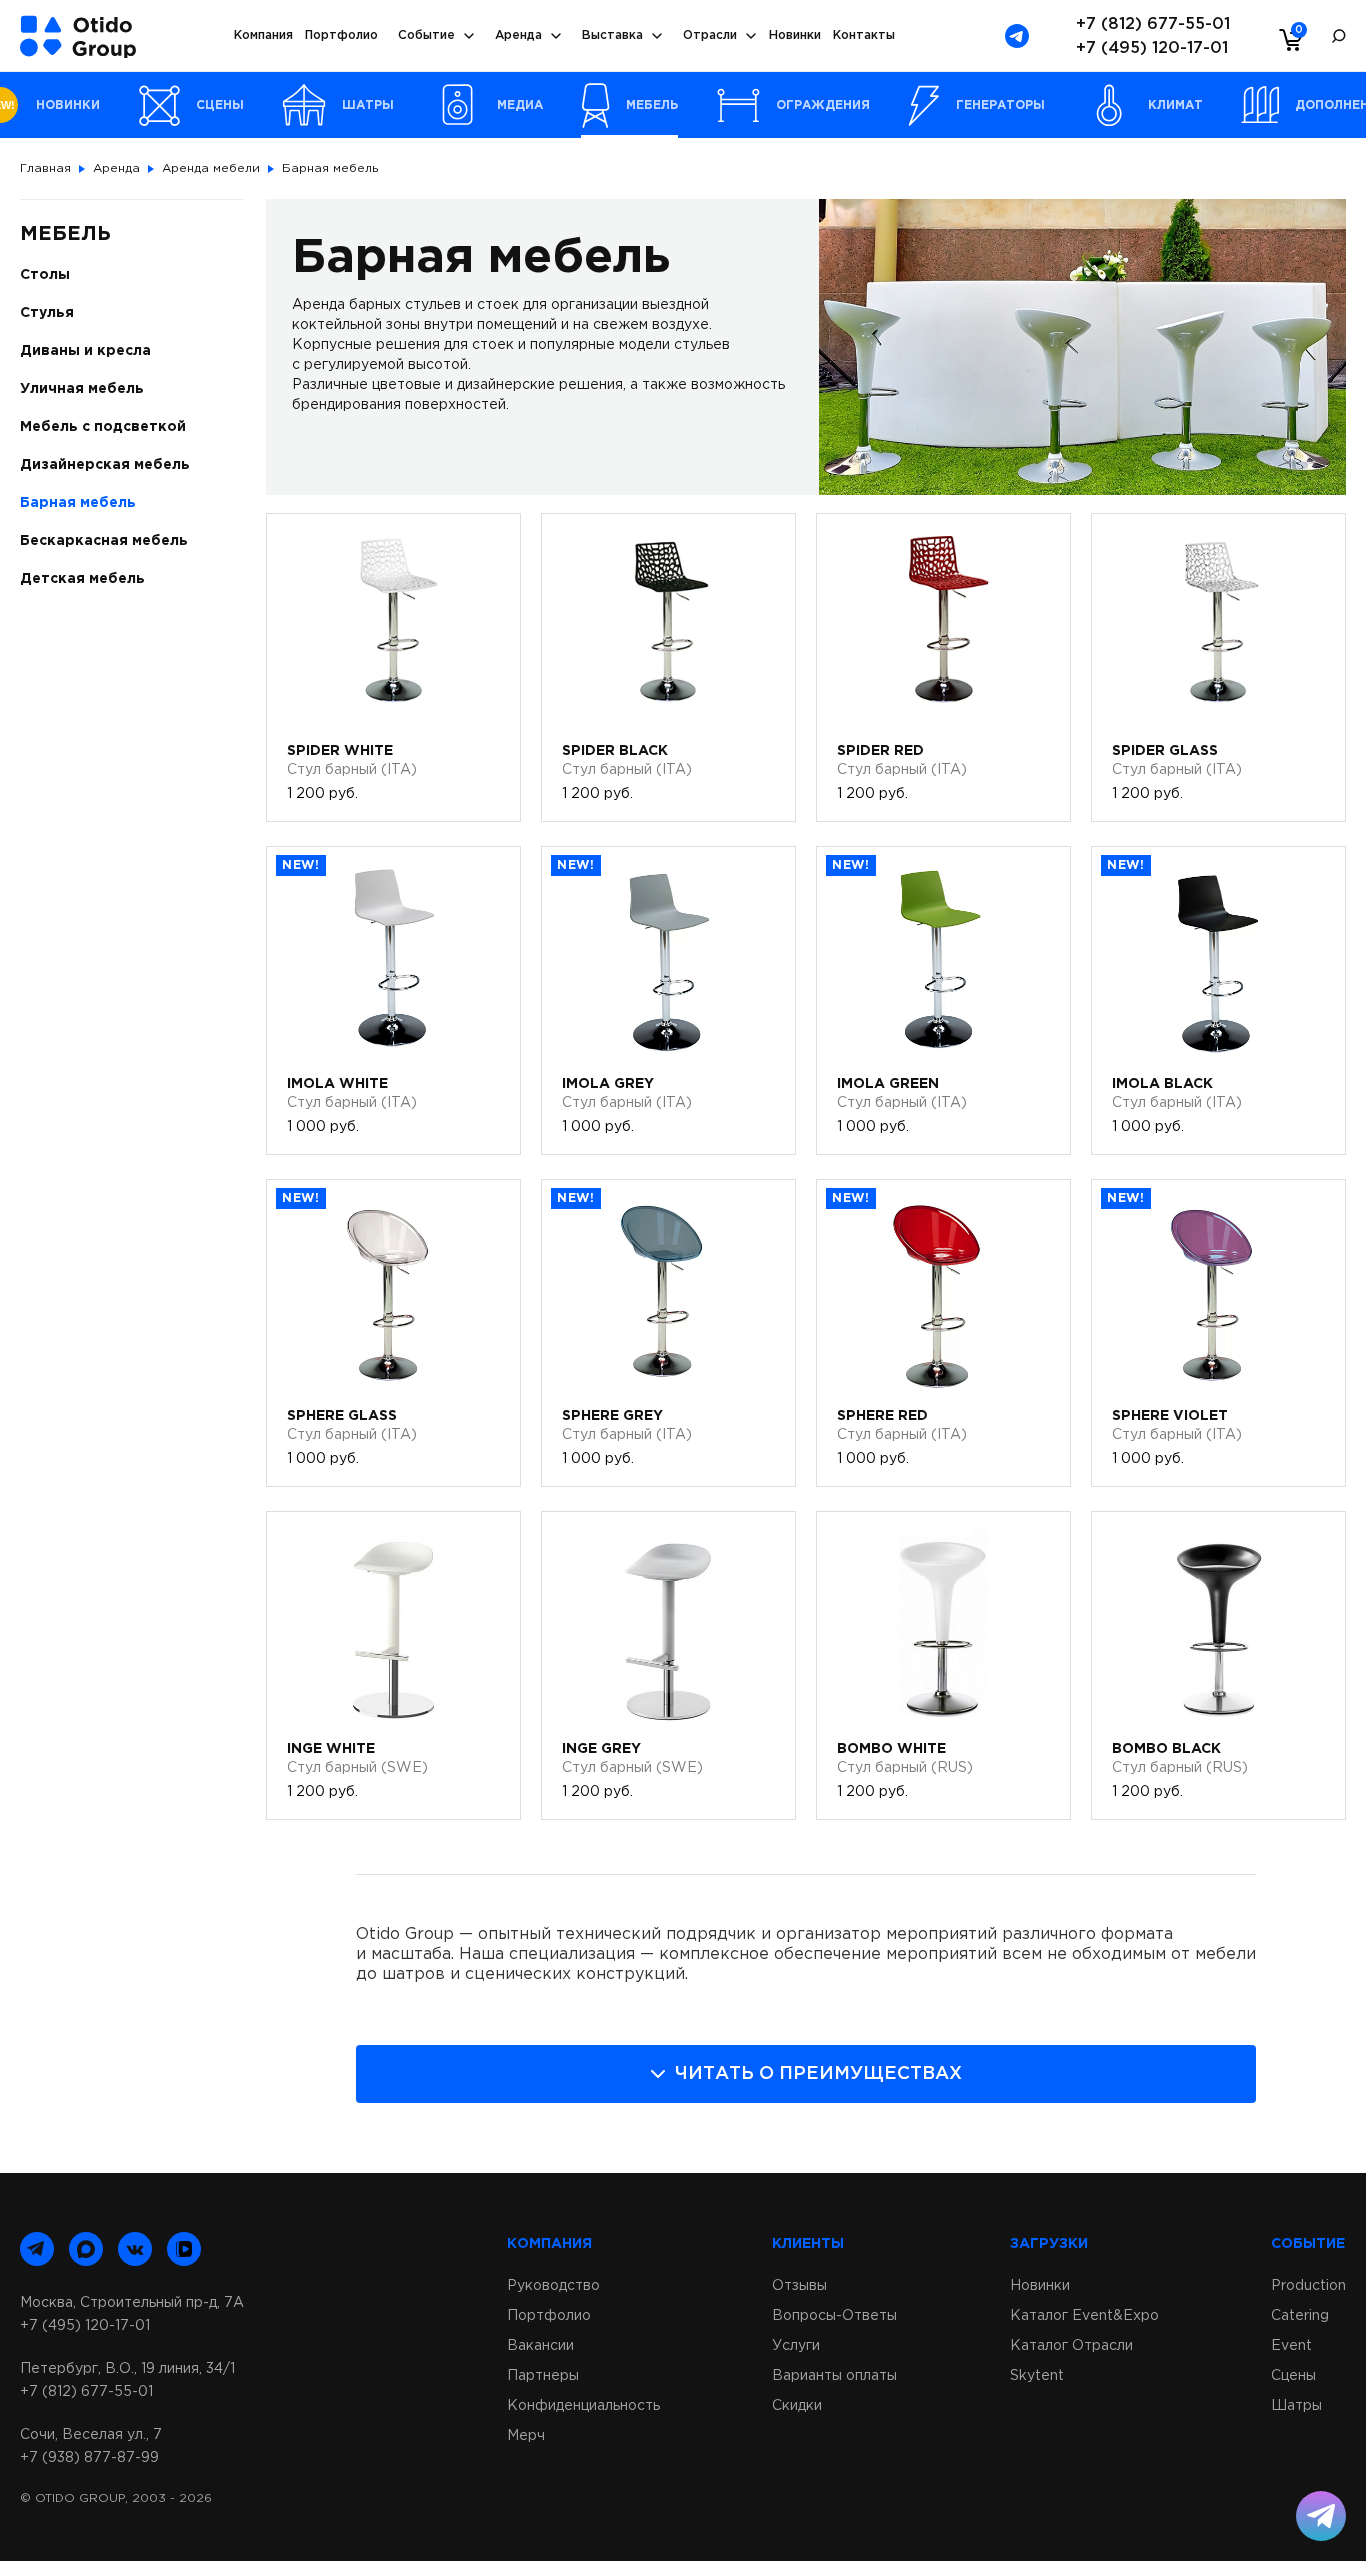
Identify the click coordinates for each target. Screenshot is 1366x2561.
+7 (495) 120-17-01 (1152, 48)
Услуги (796, 2346)
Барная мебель (78, 503)
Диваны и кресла (85, 351)
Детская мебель (82, 579)
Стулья (47, 313)
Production (1308, 2286)
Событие (426, 35)
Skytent (1037, 2376)
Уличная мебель (82, 389)
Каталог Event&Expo (1084, 2316)
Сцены (1293, 2376)
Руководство (553, 2286)
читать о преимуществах (818, 2074)
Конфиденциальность (583, 2406)
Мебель (65, 234)
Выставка (612, 35)
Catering (1300, 2316)
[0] (1286, 39)
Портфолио (341, 35)
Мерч (526, 2436)
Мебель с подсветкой (103, 427)
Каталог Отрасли (1071, 2346)
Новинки (795, 35)
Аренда (518, 35)
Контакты (864, 35)
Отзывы (799, 2286)
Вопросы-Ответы (834, 2316)
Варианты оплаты (834, 2376)
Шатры (1296, 2406)
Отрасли (710, 35)
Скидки (797, 2406)
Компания (263, 35)
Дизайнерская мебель (105, 465)
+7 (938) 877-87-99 (89, 2458)
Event (1291, 2346)
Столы (45, 275)
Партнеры (543, 2376)
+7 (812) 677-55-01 (1153, 24)
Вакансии (540, 2346)
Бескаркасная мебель (104, 541)
